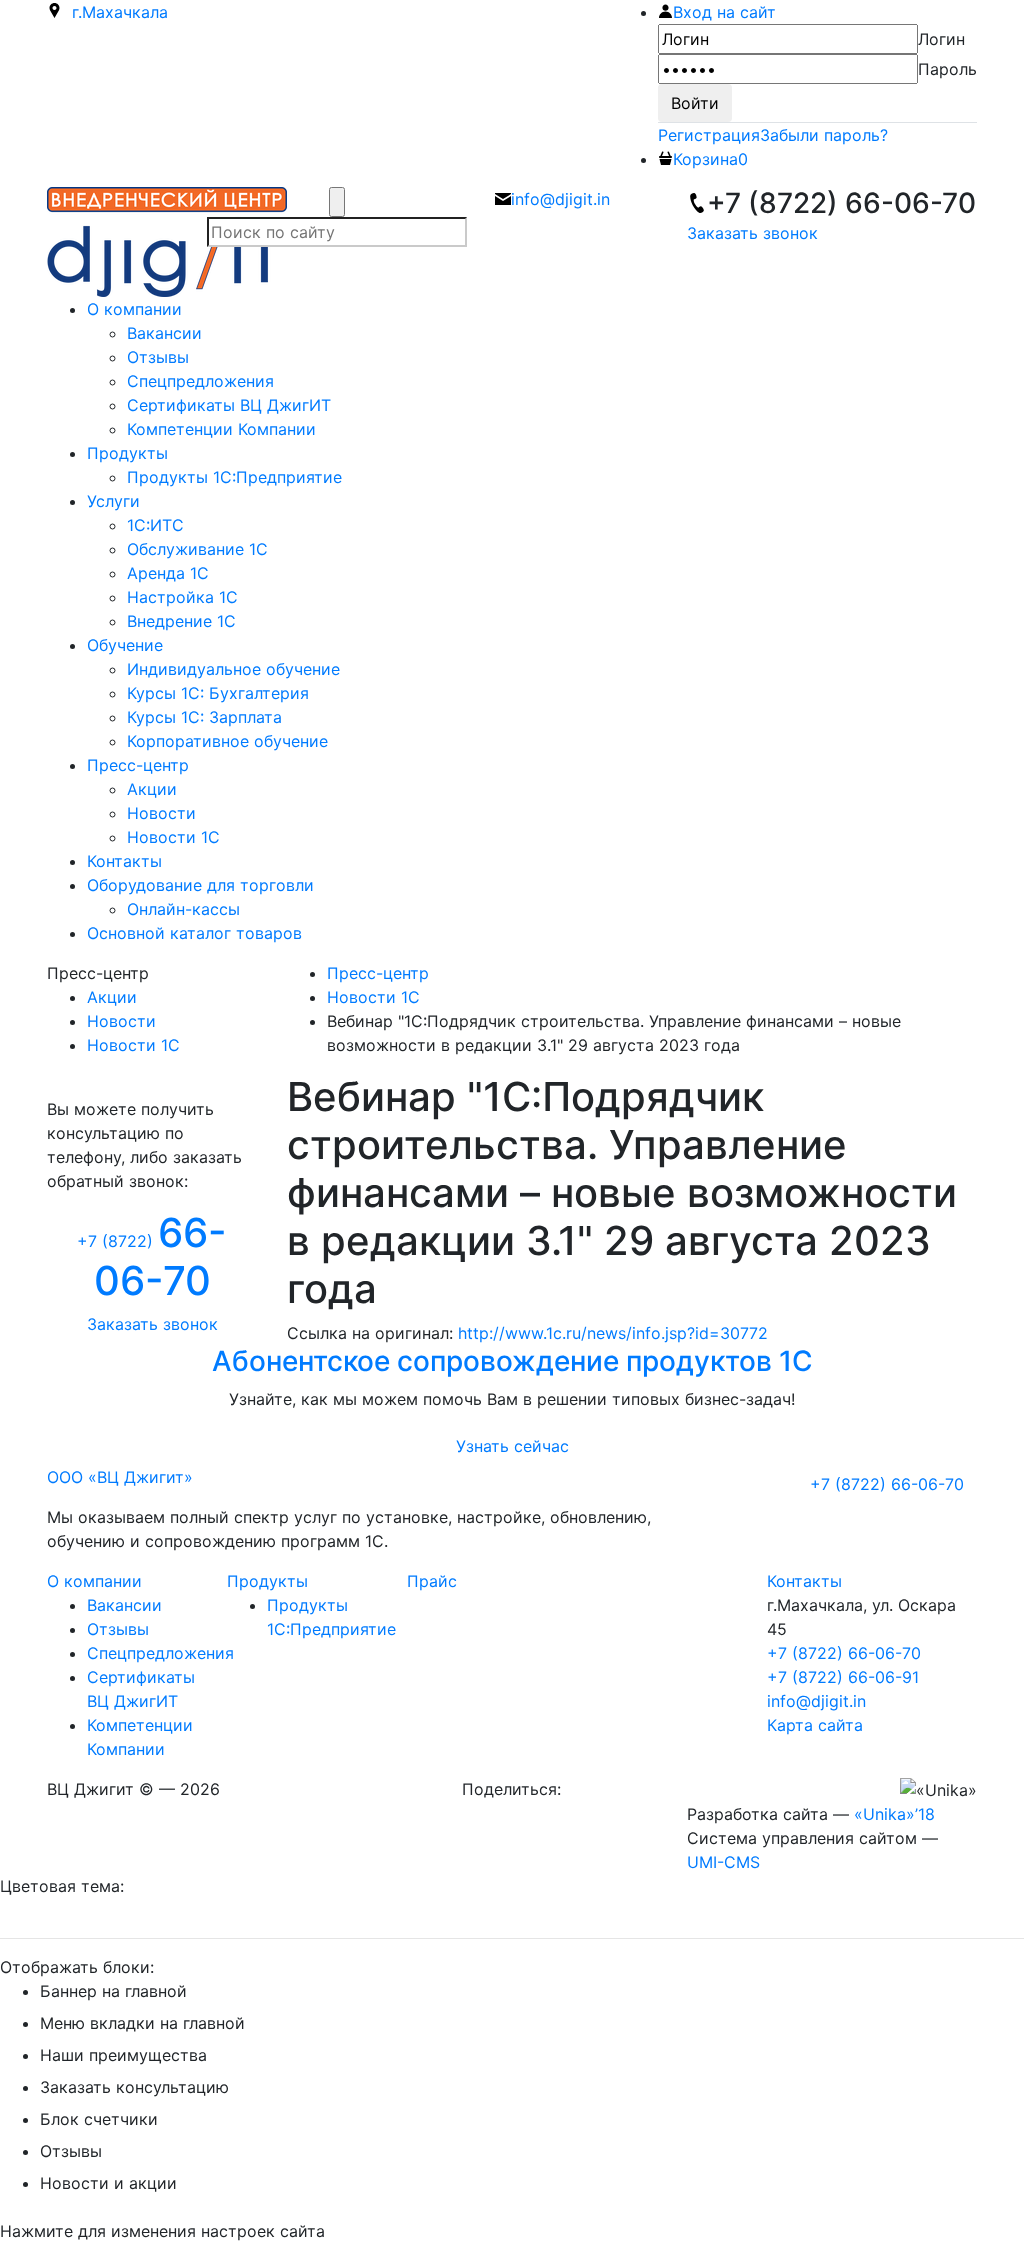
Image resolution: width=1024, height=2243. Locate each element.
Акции (112, 997)
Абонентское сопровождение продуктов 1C (512, 1361)
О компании (94, 1581)
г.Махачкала (115, 12)
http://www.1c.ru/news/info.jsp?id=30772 (613, 1333)
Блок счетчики (99, 2119)
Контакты (804, 1581)
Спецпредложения (160, 1653)
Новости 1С (133, 1045)
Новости (121, 1021)
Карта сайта (815, 1725)
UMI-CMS (723, 1862)
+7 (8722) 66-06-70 (844, 1653)
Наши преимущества (123, 2055)
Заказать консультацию (134, 2087)
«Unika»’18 (894, 1814)
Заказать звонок (752, 233)
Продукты (267, 1581)
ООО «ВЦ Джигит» (120, 1477)
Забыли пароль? (824, 135)
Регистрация (709, 135)
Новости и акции (108, 2183)
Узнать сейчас (512, 1446)
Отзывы (118, 1629)
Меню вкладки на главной (142, 2023)
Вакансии (124, 1605)
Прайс (432, 1581)
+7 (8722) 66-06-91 (843, 1677)
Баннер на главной (113, 1991)
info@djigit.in (816, 1701)
